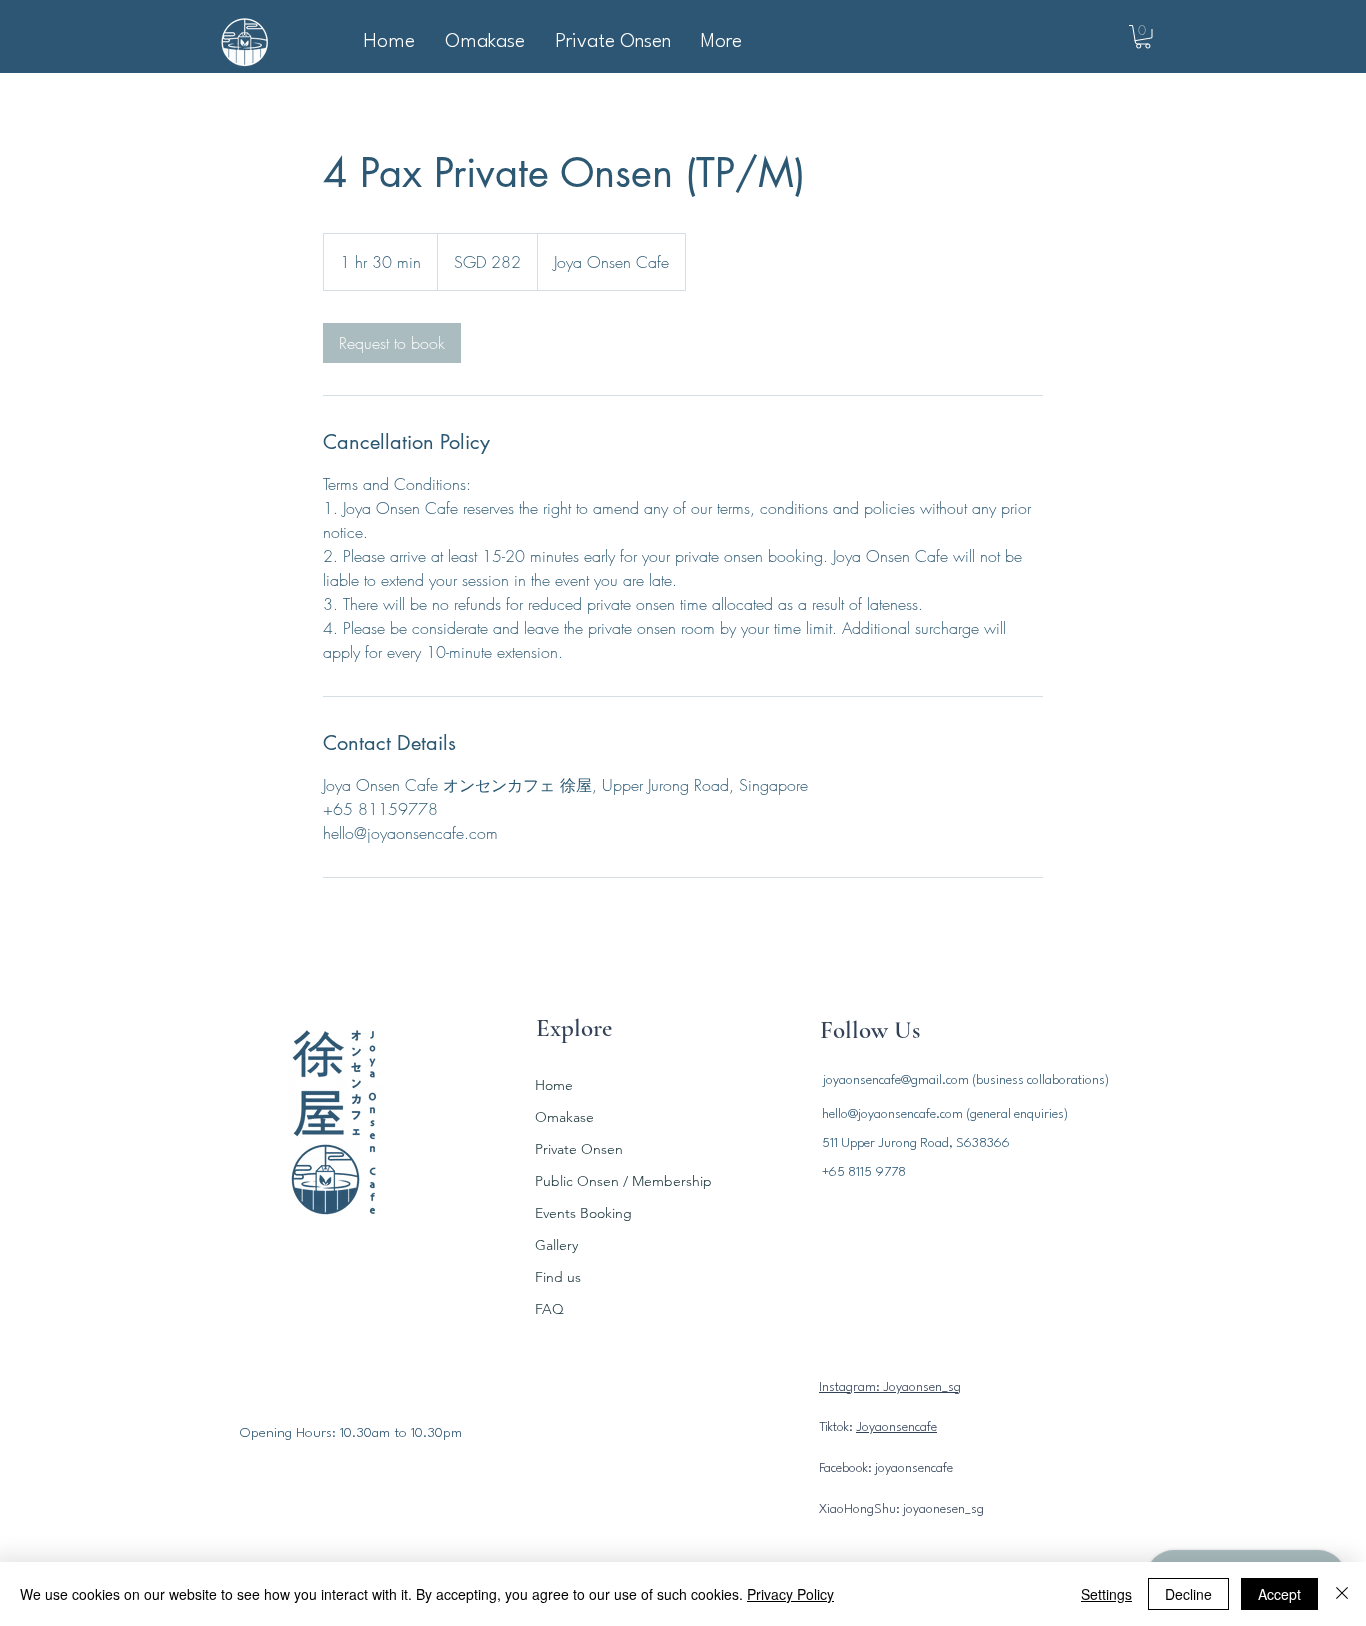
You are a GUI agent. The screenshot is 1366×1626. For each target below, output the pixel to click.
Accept (1279, 1594)
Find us (558, 1277)
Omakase (564, 1117)
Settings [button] (1106, 1594)
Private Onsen (579, 1149)
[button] (1143, 37)
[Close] (1342, 1594)
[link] (392, 343)
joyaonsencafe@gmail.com (896, 1080)
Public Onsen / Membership (618, 1181)
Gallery (556, 1245)
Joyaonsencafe (896, 1427)
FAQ (549, 1309)
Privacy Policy (790, 1594)
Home (554, 1085)
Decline (1188, 1594)
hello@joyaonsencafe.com (892, 1114)
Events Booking (583, 1213)
